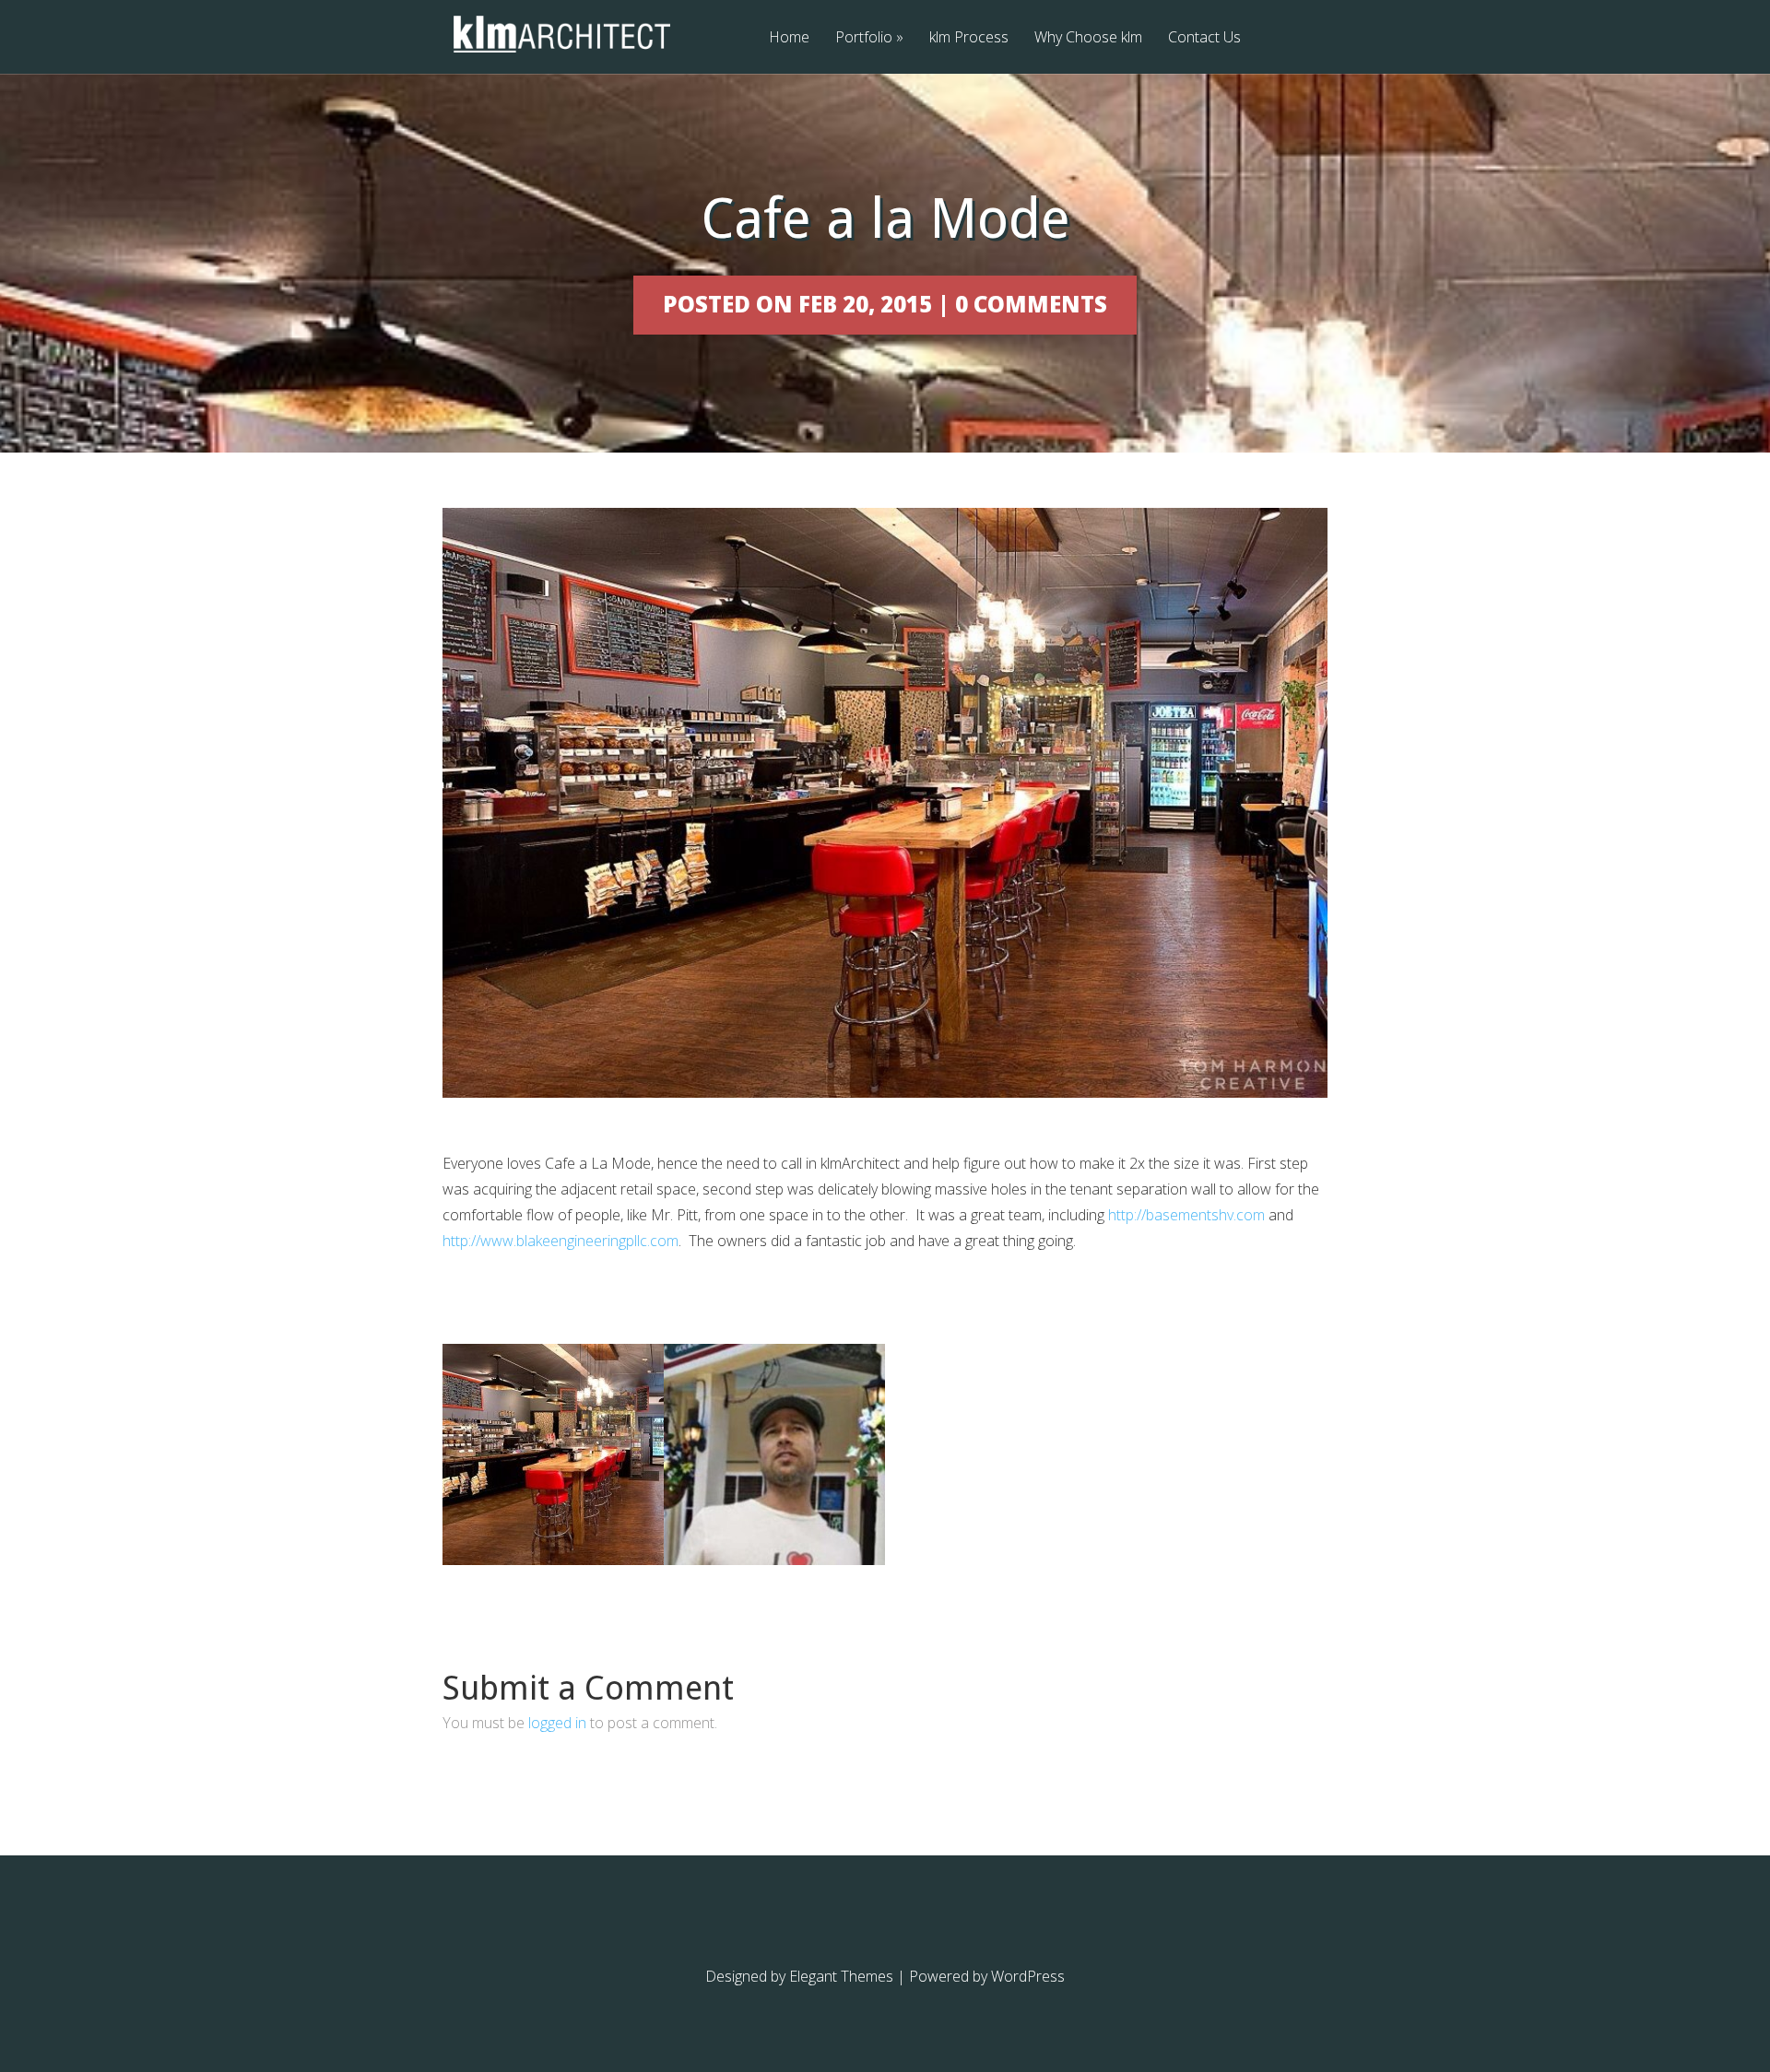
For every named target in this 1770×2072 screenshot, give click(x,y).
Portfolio (869, 38)
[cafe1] (774, 1560)
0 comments (1031, 304)
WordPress (1028, 1976)
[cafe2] (553, 1560)
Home (789, 38)
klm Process (969, 38)
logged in (557, 1723)
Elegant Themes (841, 1976)
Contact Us (1204, 38)
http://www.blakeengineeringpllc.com (560, 1241)
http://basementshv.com (1186, 1215)
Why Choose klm (1088, 38)
